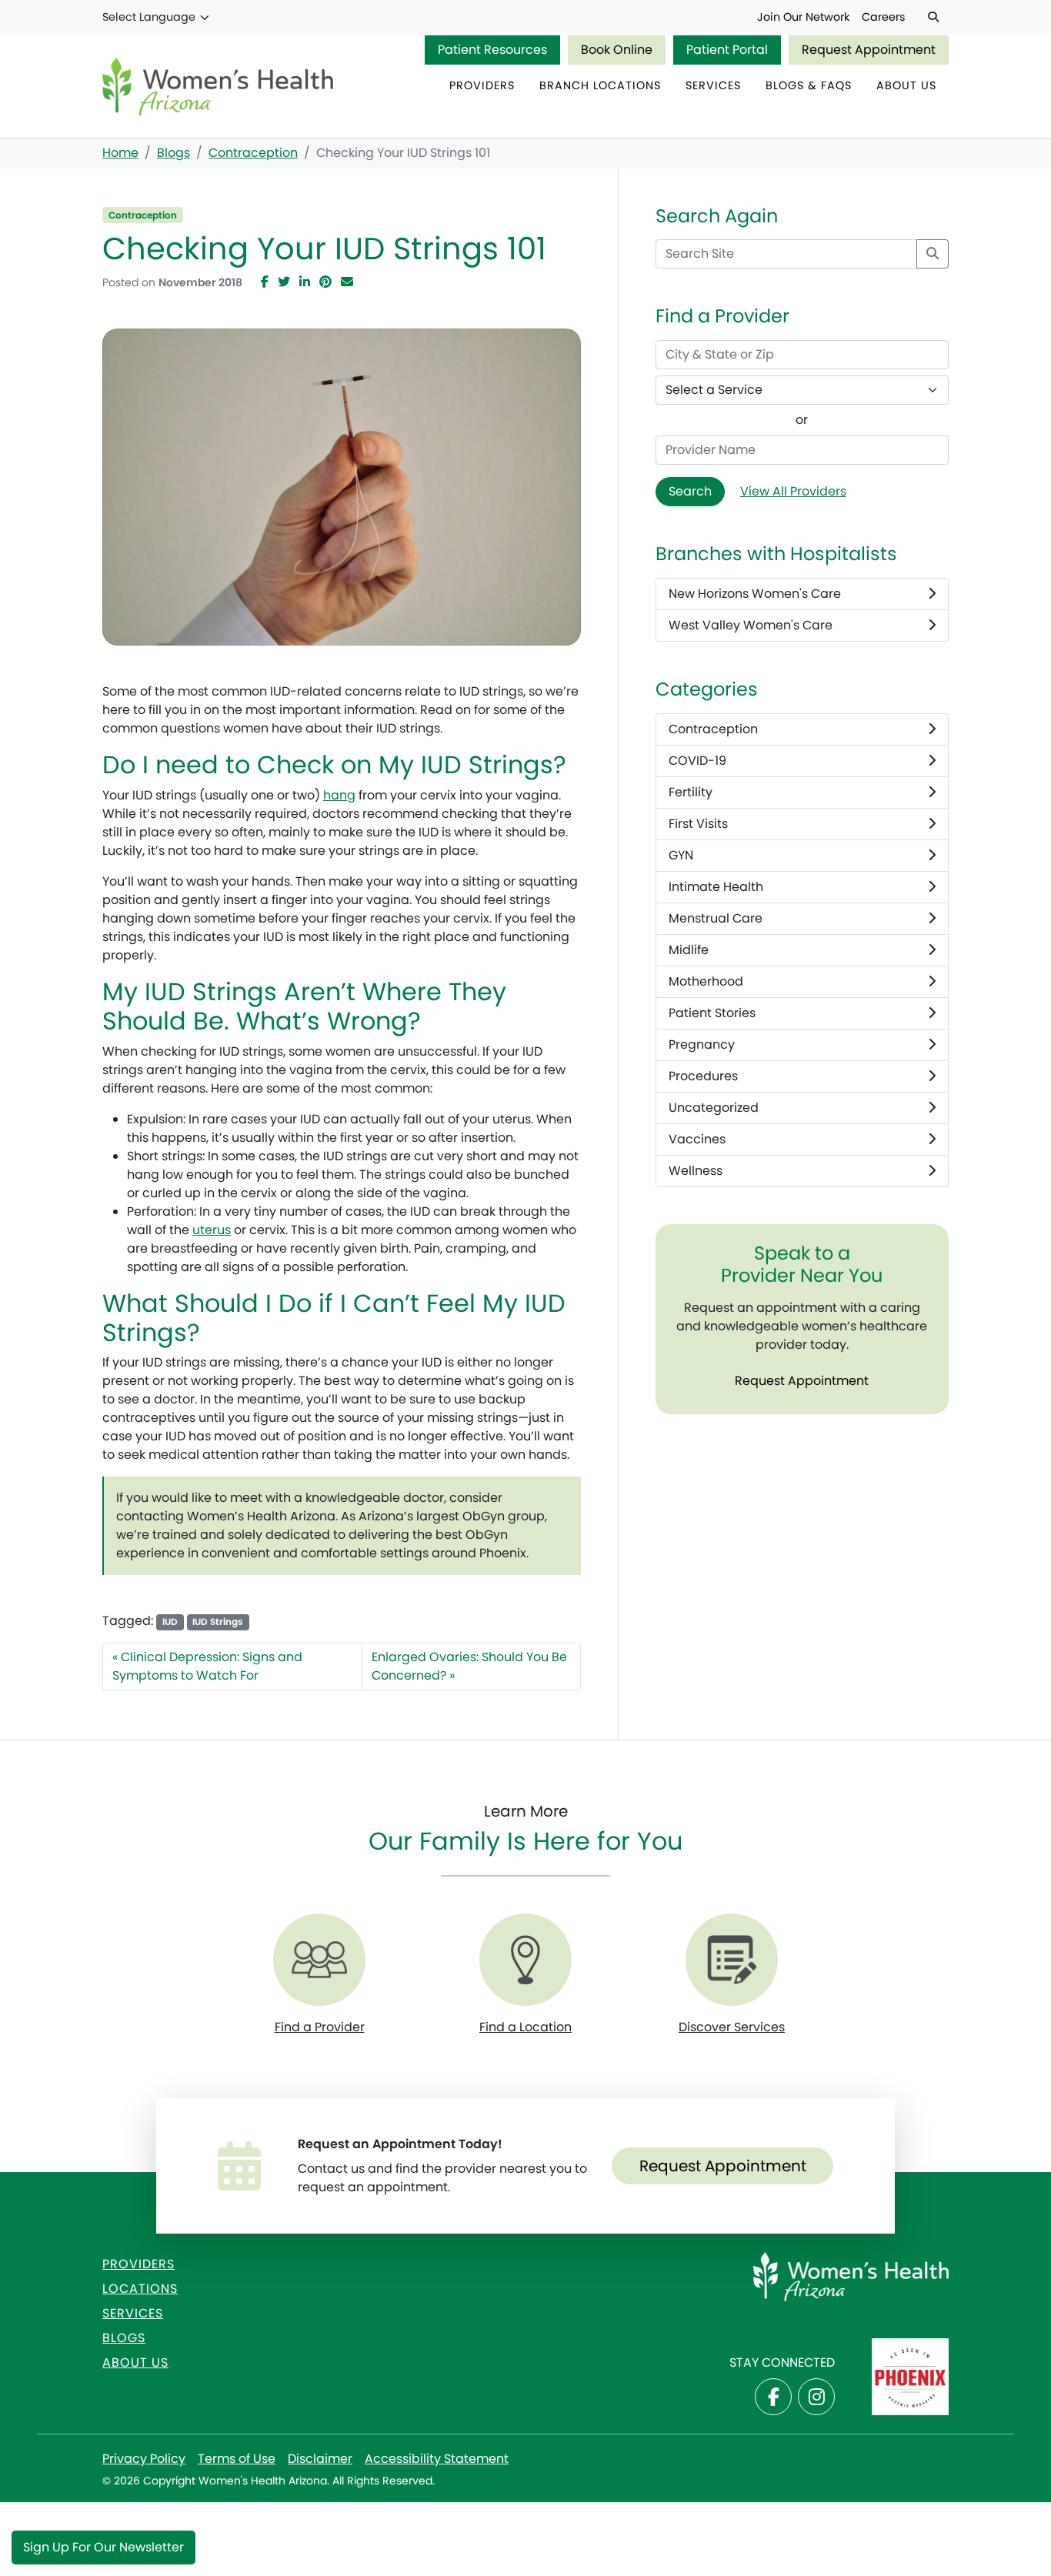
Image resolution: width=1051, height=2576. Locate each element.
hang (339, 795)
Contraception (253, 153)
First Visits (698, 824)
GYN (681, 855)
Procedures (703, 1076)
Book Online (617, 50)
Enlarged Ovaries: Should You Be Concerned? (469, 1666)
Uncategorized (714, 1108)
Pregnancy (702, 1044)
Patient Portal (727, 50)
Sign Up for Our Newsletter (103, 2547)
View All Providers (793, 491)
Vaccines (697, 1139)
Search (690, 491)
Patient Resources (492, 50)
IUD (170, 1622)
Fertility (691, 792)
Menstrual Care (716, 918)
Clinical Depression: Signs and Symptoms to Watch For (207, 1666)
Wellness (696, 1171)
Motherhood (706, 981)
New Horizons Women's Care (755, 594)
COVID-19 (697, 761)
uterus (212, 1230)
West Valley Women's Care (751, 625)
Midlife (689, 950)
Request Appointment (869, 50)
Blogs (173, 153)
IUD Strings (218, 1622)
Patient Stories (712, 1013)
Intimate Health (716, 887)
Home (120, 153)
